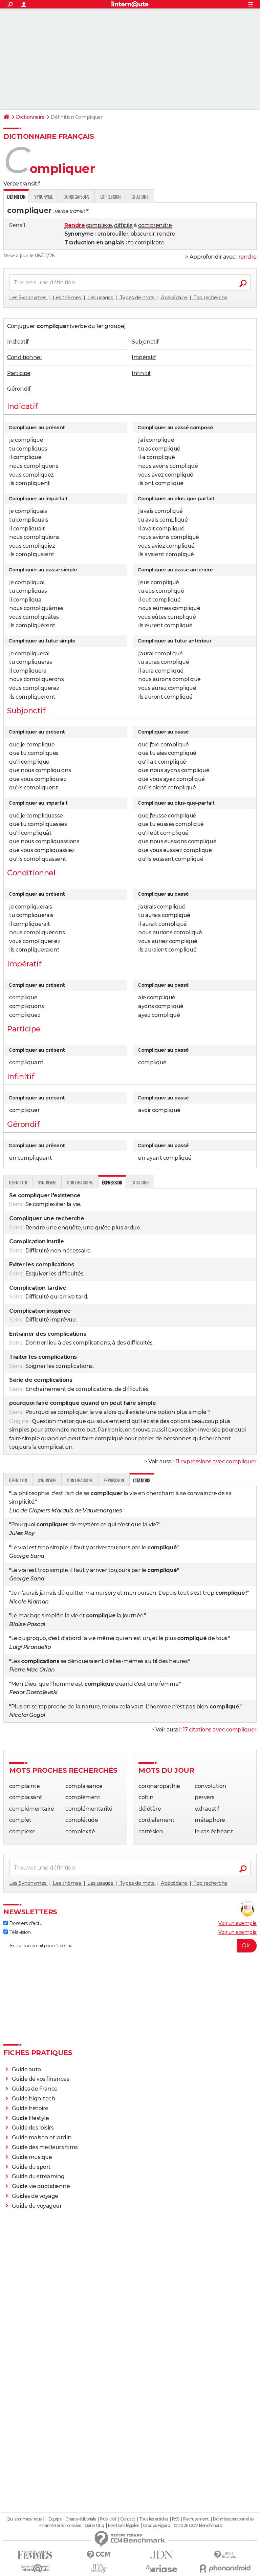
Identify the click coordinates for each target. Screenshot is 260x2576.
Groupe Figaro (156, 2526)
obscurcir (143, 234)
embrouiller (113, 234)
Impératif (144, 357)
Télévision (19, 1932)
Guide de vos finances (41, 2079)
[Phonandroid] (225, 2568)
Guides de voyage (35, 2196)
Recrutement (196, 2519)
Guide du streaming (38, 2176)
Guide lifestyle (30, 2118)
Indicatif (18, 342)
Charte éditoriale (81, 2519)
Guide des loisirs (33, 2128)
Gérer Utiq (94, 2526)
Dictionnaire (30, 117)
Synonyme (43, 197)
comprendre (155, 225)
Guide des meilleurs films (45, 2147)
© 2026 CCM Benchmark (198, 2526)
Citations (140, 197)
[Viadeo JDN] (98, 2568)
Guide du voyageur (37, 2206)
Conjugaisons (76, 197)
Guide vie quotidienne (41, 2186)
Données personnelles (233, 2519)
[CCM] (98, 2555)
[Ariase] (162, 2569)
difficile (123, 225)
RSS (176, 2519)
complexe (99, 225)
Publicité (108, 2519)
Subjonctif (145, 342)
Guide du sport (31, 2167)
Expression (110, 197)
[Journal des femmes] (35, 2555)
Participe (19, 373)
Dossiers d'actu (25, 1923)
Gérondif (19, 389)
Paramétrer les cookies (60, 2526)
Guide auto (26, 2069)
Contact (128, 2519)
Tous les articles (154, 2519)
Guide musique (32, 2157)
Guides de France (35, 2089)
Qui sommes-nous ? (26, 2519)
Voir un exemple (237, 1923)
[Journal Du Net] (162, 2555)
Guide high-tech (34, 2099)
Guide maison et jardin (42, 2137)
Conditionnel (24, 357)
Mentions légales (124, 2526)
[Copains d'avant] (35, 2568)
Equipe (55, 2519)
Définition (18, 1182)
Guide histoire (30, 2108)
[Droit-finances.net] (225, 2555)
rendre (166, 234)
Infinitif (141, 373)
